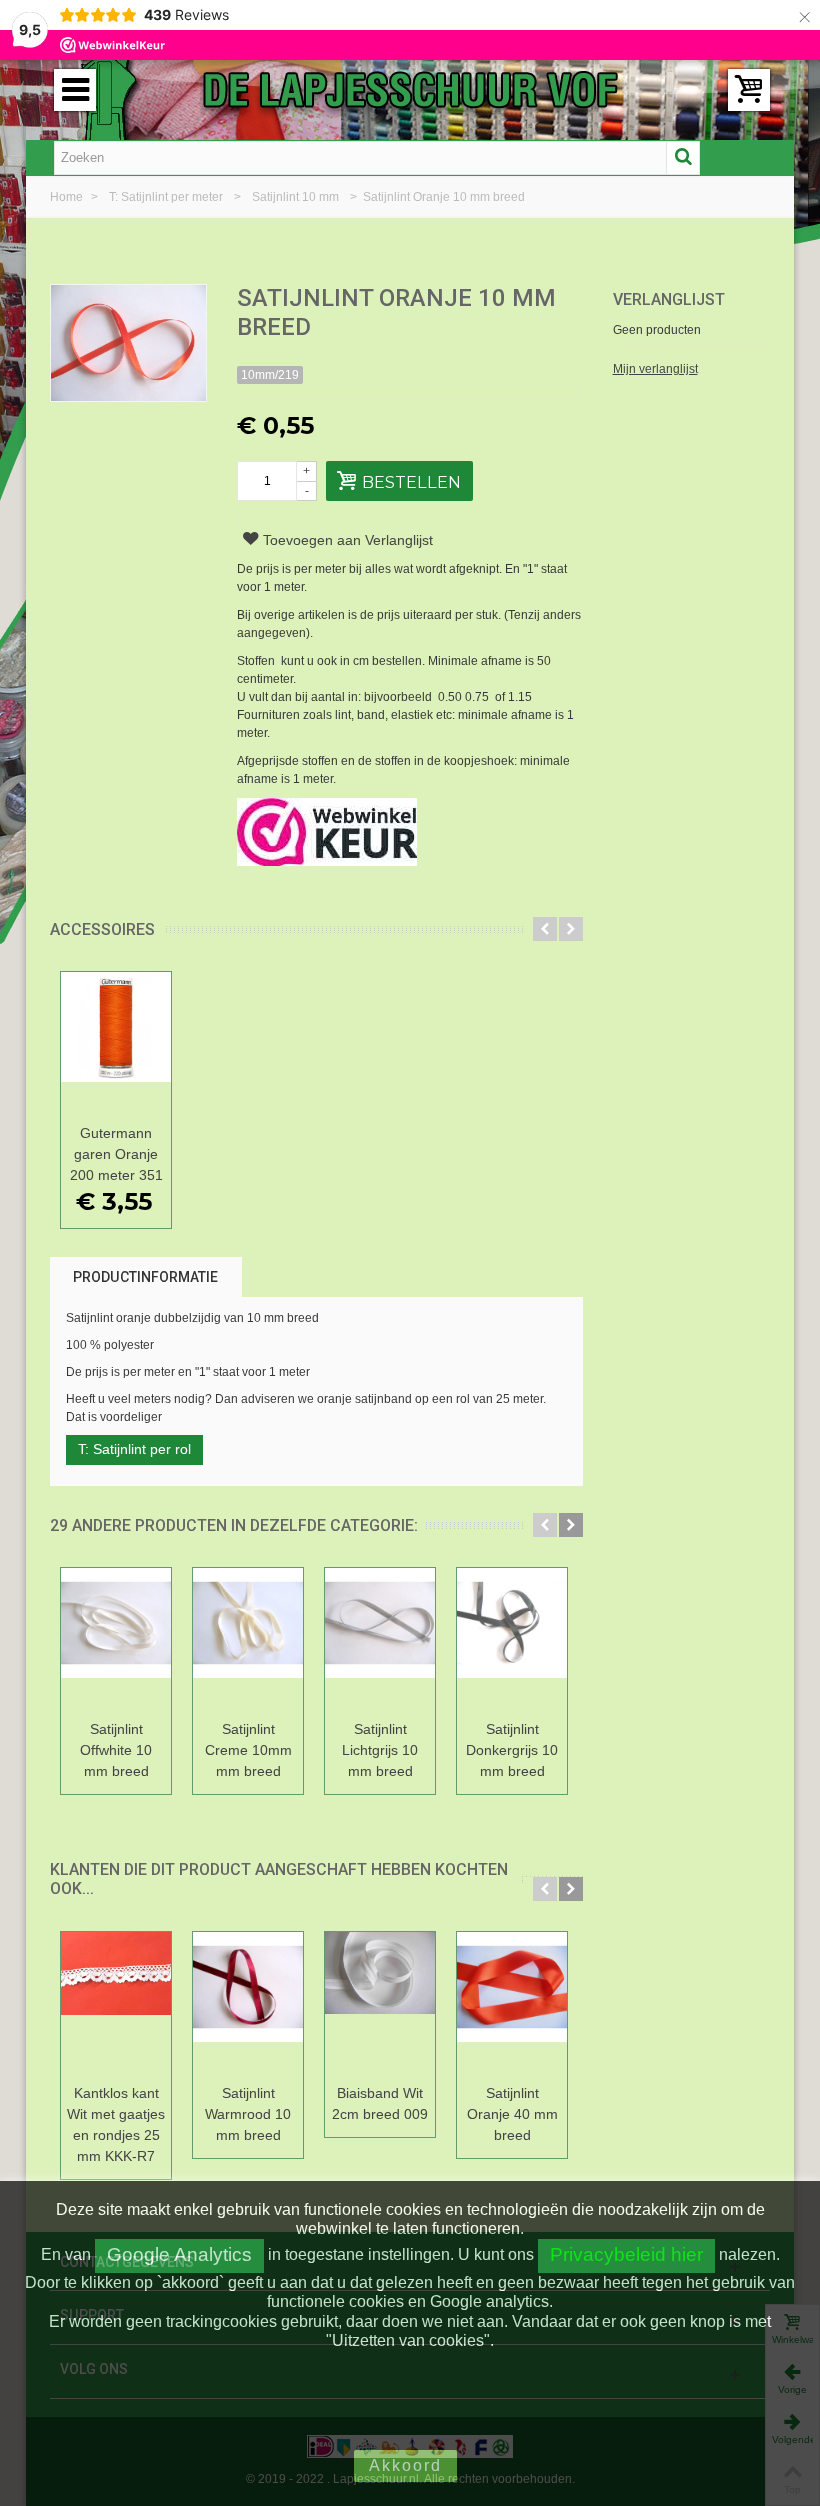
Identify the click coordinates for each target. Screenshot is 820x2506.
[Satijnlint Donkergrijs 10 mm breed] (512, 1640)
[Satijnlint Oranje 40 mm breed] (512, 2004)
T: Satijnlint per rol (134, 1449)
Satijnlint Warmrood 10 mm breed (248, 2114)
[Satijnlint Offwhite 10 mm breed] (116, 1640)
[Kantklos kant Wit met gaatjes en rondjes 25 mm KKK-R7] (116, 2004)
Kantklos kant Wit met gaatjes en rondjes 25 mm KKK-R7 (116, 2124)
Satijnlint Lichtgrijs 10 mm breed (380, 1750)
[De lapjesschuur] (410, 89)
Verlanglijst (669, 299)
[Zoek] (683, 158)
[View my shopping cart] (749, 90)
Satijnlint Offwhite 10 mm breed (116, 1750)
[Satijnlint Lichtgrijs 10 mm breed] (380, 1640)
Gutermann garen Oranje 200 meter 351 (116, 1154)
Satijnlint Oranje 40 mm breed (512, 2114)
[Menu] (75, 90)
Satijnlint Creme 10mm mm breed (248, 1750)
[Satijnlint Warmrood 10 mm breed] (248, 2004)
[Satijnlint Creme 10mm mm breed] (248, 1640)
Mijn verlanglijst (655, 369)
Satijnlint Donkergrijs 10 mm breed (512, 1750)
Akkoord (405, 2465)
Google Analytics (179, 2254)
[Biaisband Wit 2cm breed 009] (380, 2004)
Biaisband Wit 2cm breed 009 (380, 2103)
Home (68, 197)
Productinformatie (145, 1277)
